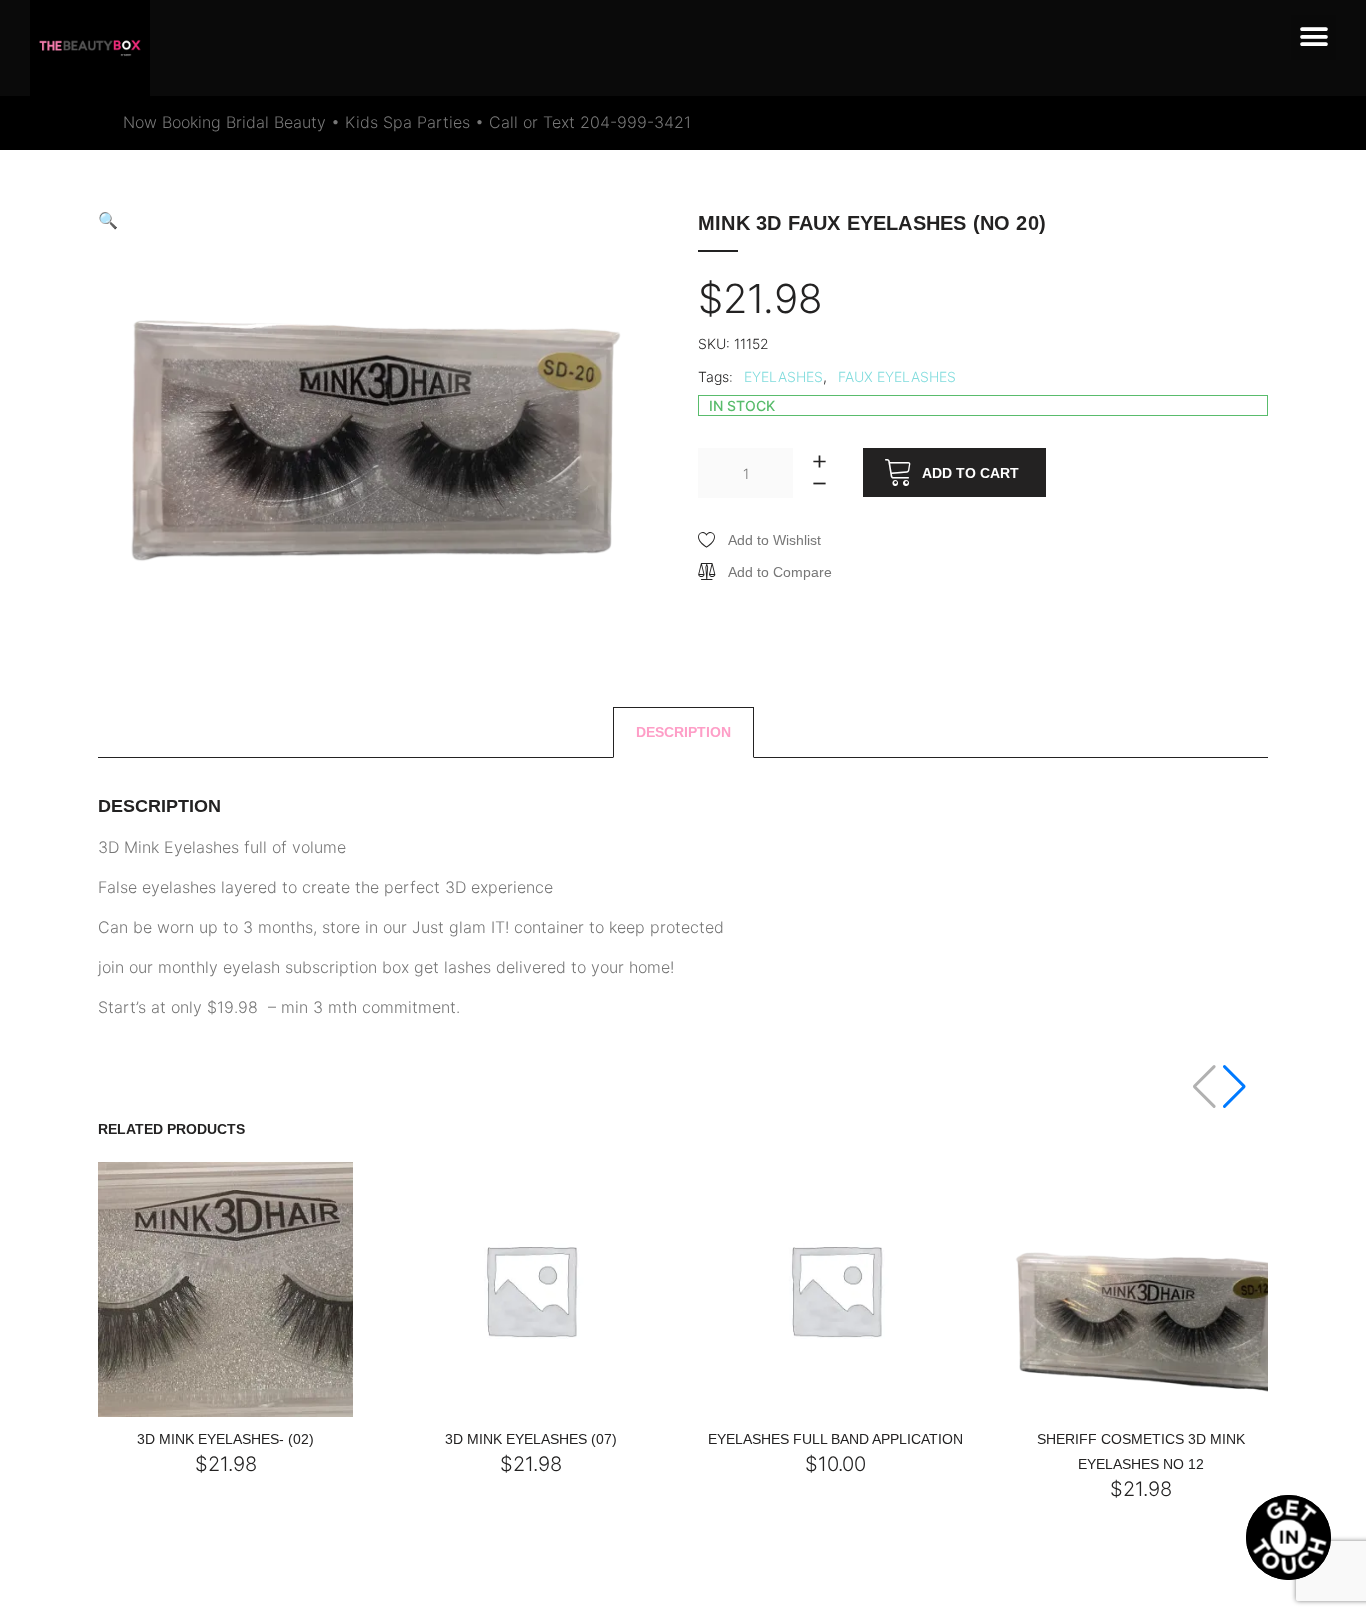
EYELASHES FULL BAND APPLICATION (835, 1439)
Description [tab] (683, 732)
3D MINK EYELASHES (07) (531, 1439)
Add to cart (970, 473)
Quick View (190, 1411)
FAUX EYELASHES (897, 376)
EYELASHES (783, 376)
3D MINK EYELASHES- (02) (225, 1439)
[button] (1313, 37)
